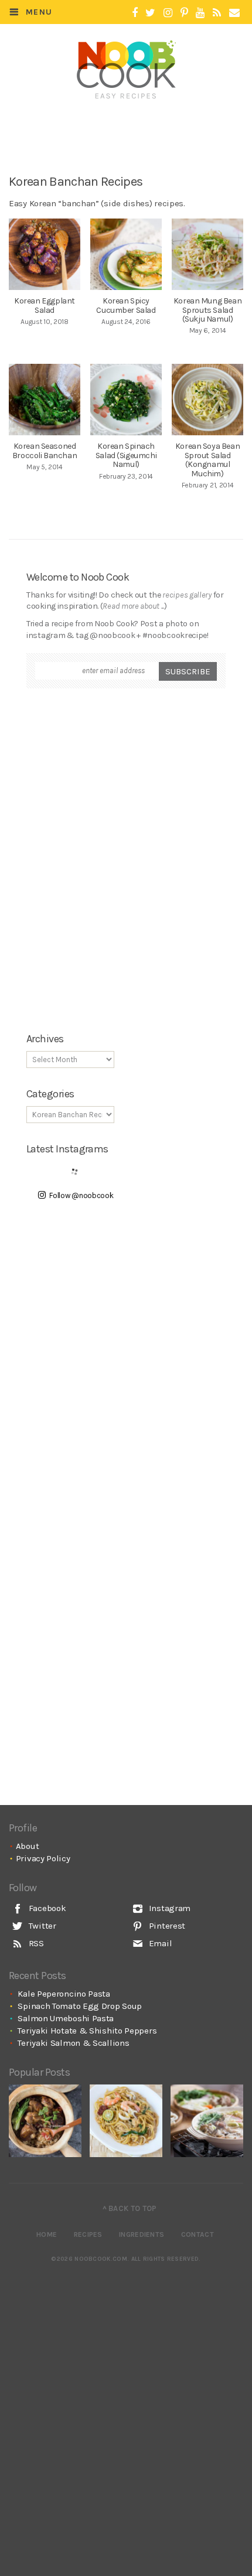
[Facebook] (135, 13)
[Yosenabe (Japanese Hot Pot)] (207, 2121)
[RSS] (217, 13)
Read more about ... (133, 606)
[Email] (234, 13)
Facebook (46, 1908)
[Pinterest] (184, 13)
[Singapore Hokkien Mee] (126, 2121)
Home (47, 2234)
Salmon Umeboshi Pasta (66, 2018)
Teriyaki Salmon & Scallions (73, 2043)
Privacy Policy (43, 1858)
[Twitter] (150, 13)
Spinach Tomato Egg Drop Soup (80, 2006)
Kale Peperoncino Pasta (64, 1994)
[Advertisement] (133, 127)
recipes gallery (187, 595)
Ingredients (142, 2234)
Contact (197, 2234)
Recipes (88, 2234)
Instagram (168, 1908)
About (28, 1846)
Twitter (41, 1926)
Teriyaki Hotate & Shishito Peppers (87, 2031)
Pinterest (166, 1926)
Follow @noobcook (81, 1195)
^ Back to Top (130, 2208)
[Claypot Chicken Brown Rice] (45, 2121)
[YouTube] (200, 13)
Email (159, 1943)
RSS (35, 1943)
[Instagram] (168, 13)
